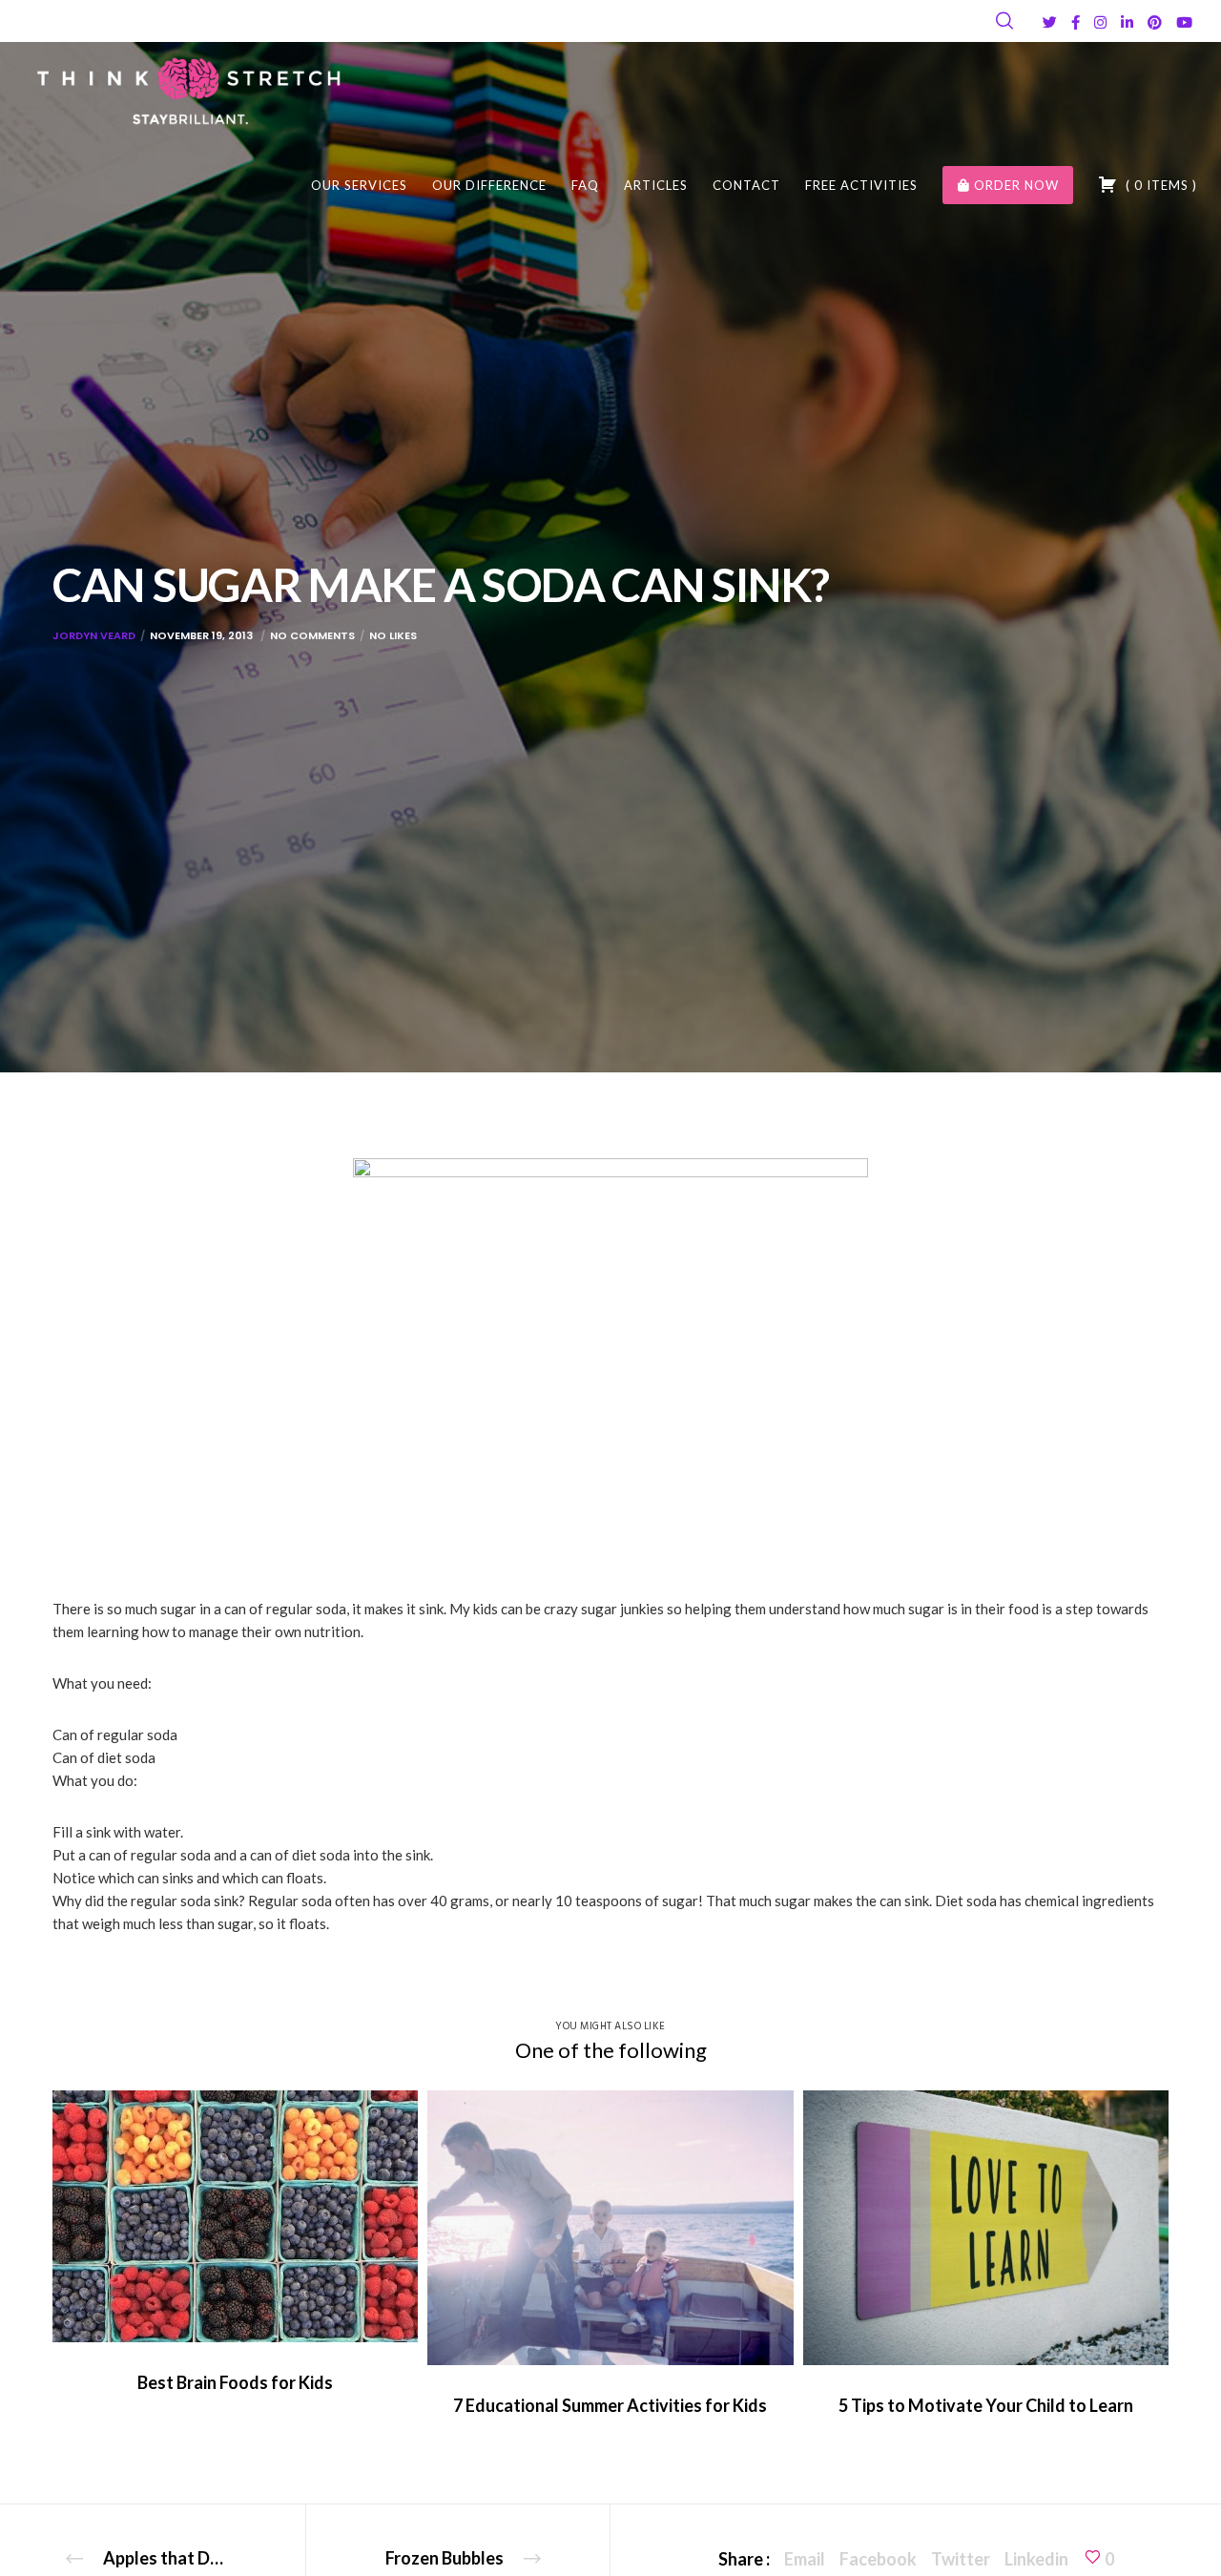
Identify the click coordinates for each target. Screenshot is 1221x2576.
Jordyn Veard (94, 635)
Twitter (961, 2559)
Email (805, 2559)
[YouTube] (1184, 22)
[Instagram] (1100, 22)
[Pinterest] (1155, 22)
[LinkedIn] (1127, 22)
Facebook (878, 2559)
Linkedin (1036, 2559)
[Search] (1004, 21)
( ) (1159, 185)
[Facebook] (1076, 22)
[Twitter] (1050, 22)
